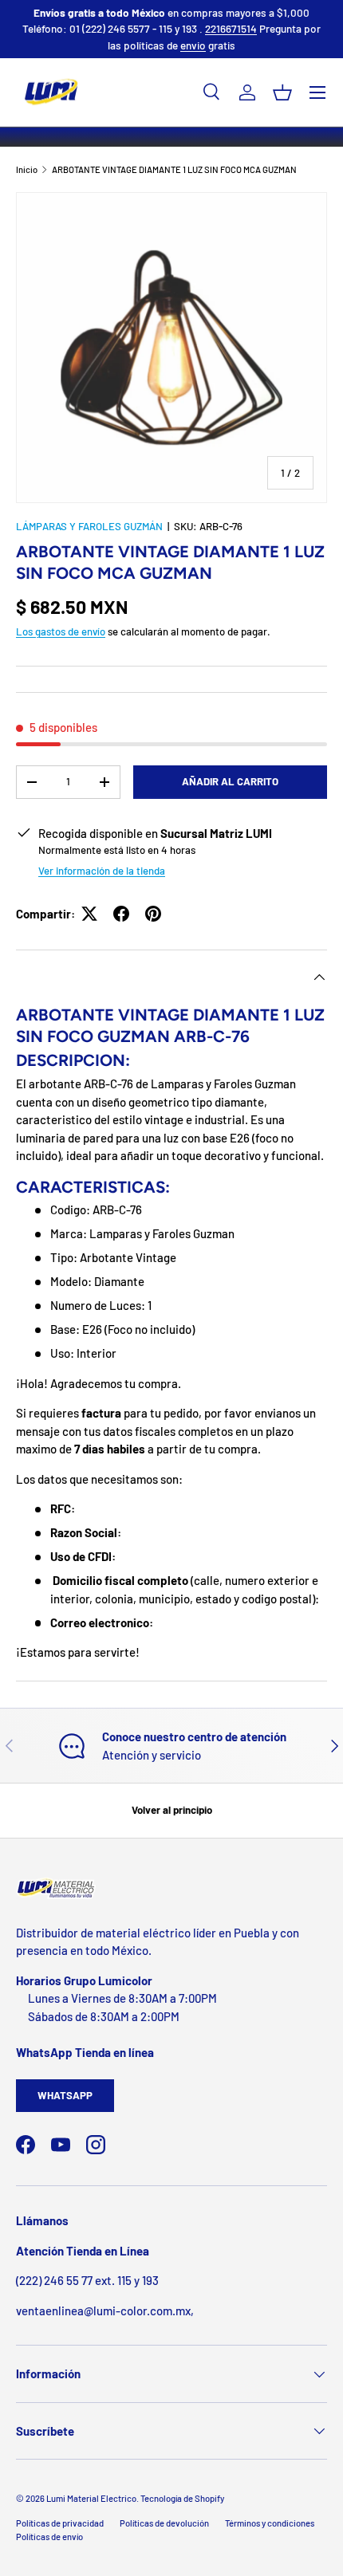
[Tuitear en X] (89, 914)
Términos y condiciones (270, 2523)
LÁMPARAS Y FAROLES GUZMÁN (89, 526)
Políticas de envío (49, 2537)
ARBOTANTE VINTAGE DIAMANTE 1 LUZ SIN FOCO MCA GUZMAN (174, 169)
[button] (282, 92)
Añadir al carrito (230, 781)
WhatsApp (65, 2095)
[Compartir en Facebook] (121, 914)
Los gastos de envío (61, 631)
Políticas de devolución (164, 2523)
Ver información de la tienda (102, 871)
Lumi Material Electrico (91, 2498)
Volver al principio (172, 1810)
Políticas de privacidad (60, 2523)
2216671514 (231, 28)
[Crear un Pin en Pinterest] (153, 914)
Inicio (27, 169)
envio (193, 45)
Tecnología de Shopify (182, 2498)
